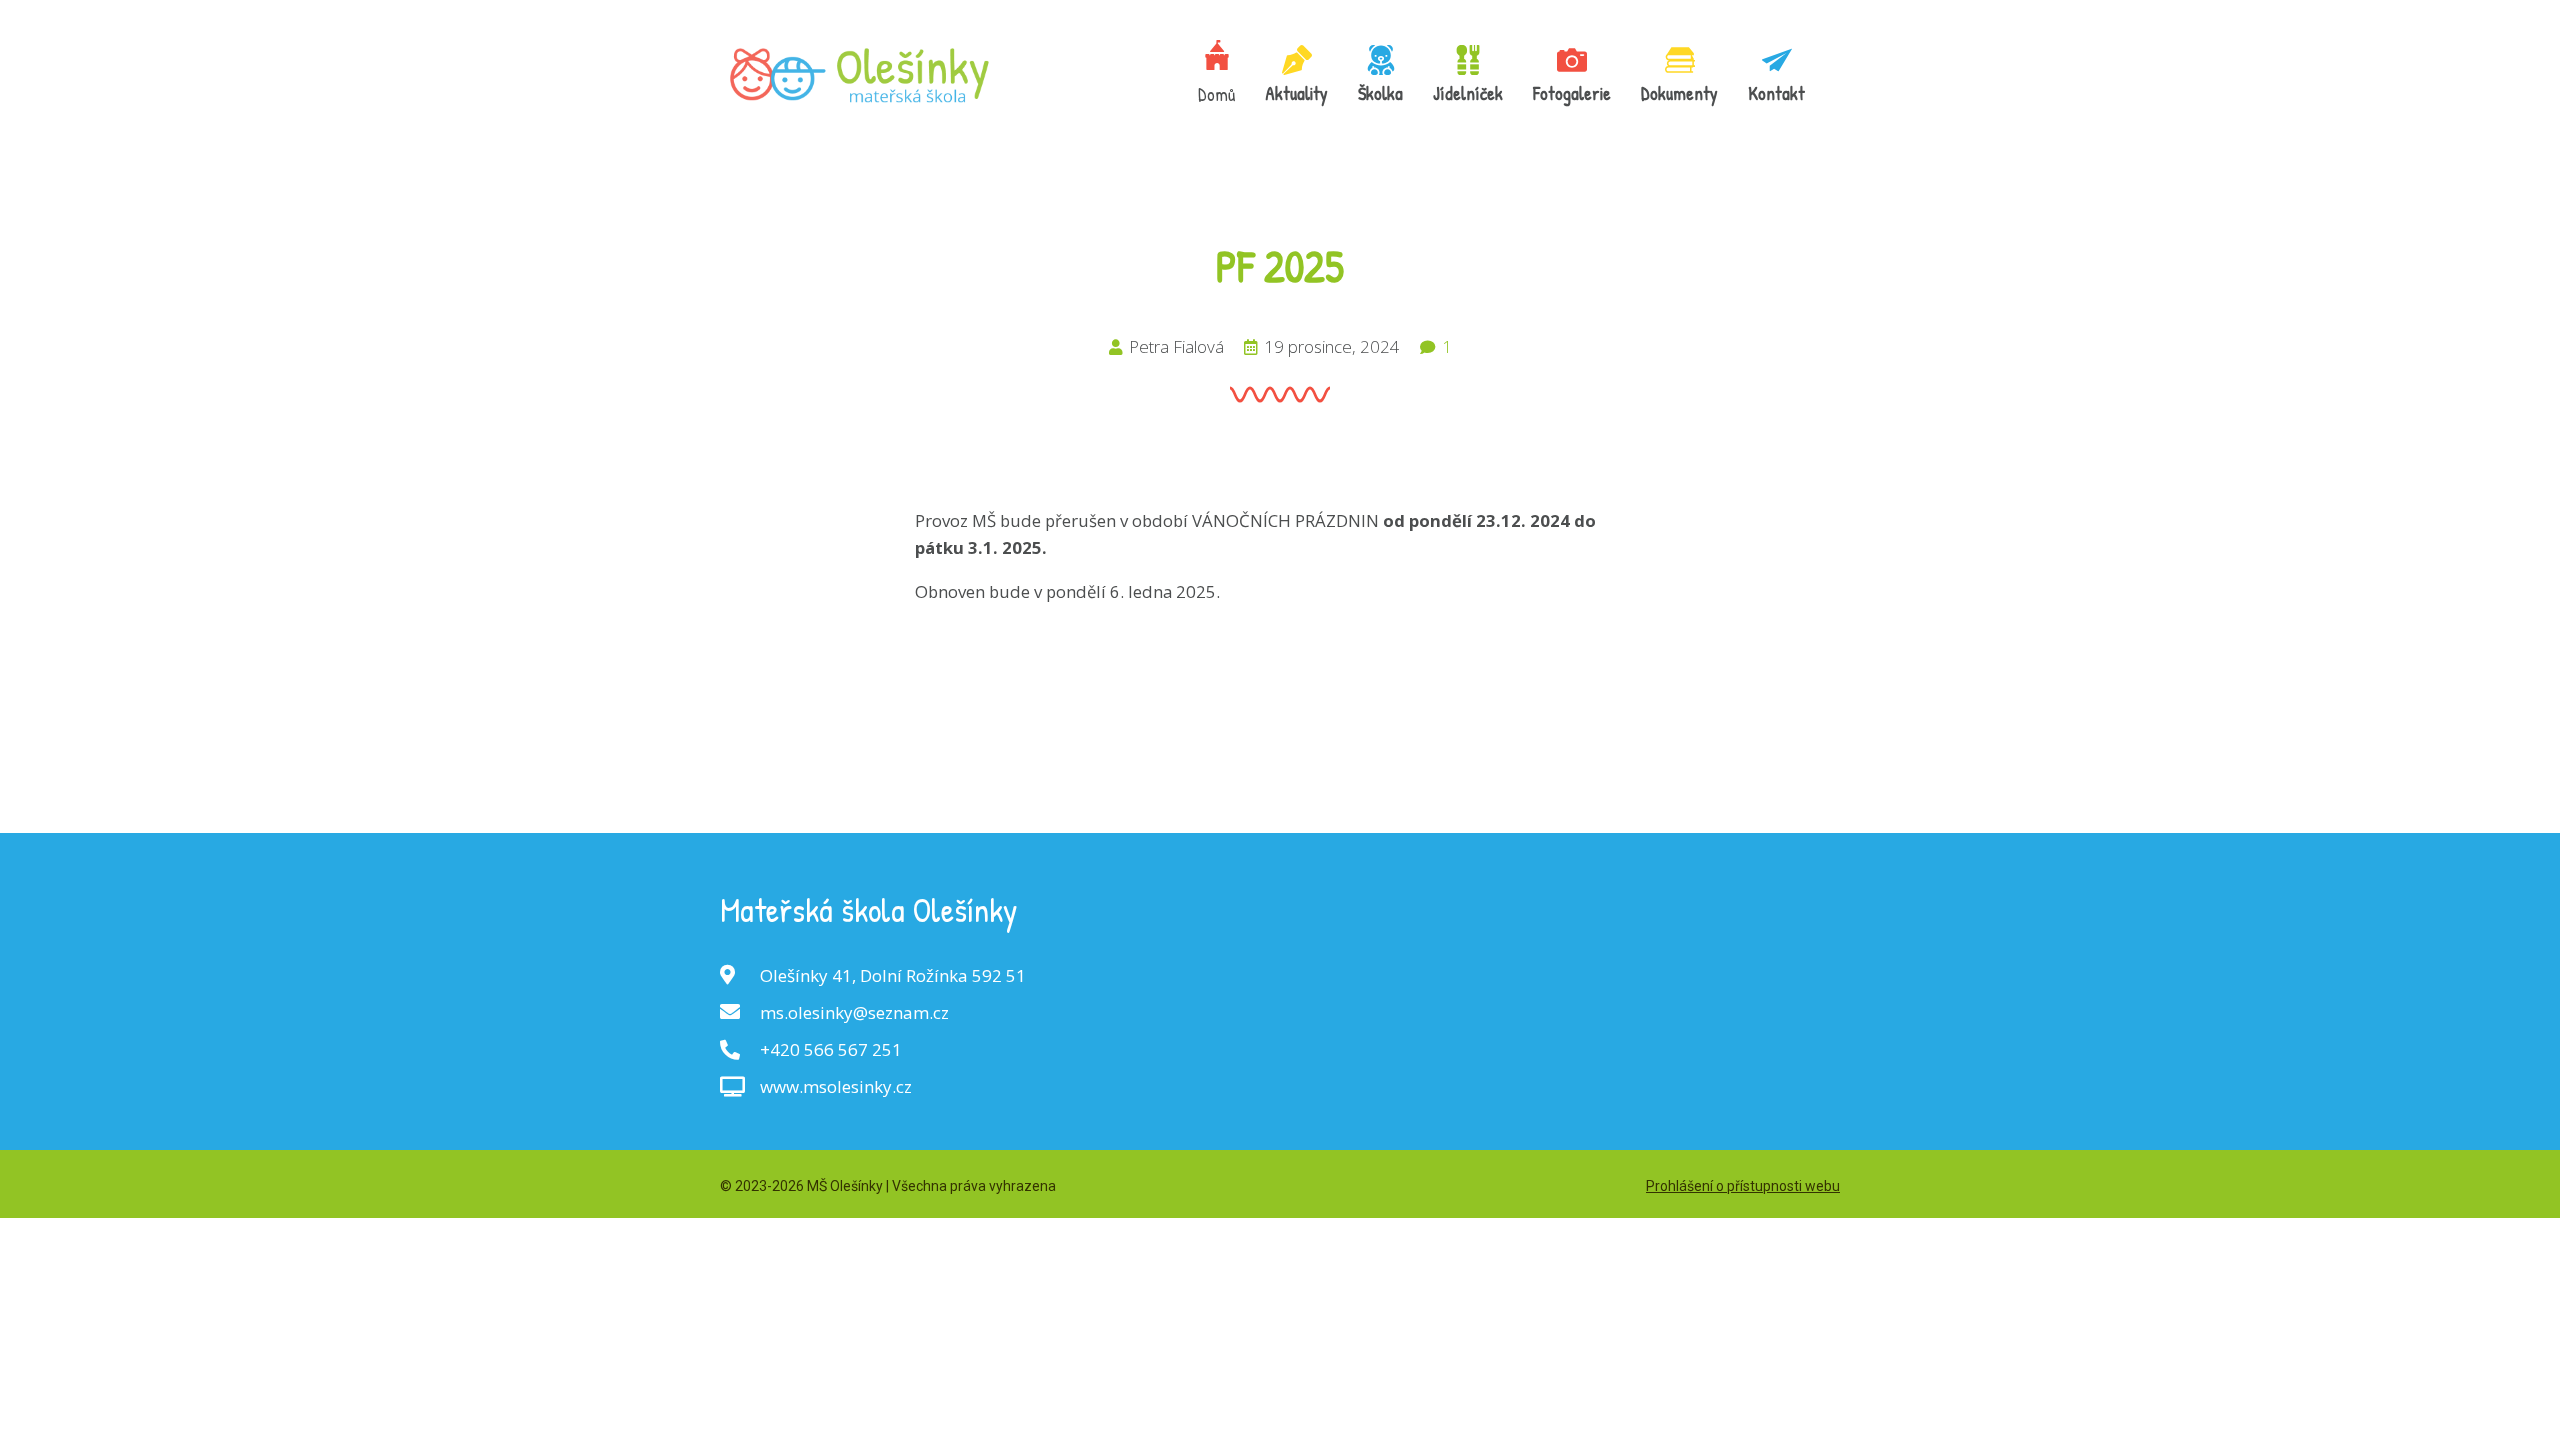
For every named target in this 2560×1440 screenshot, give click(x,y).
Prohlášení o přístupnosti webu (1743, 1186)
